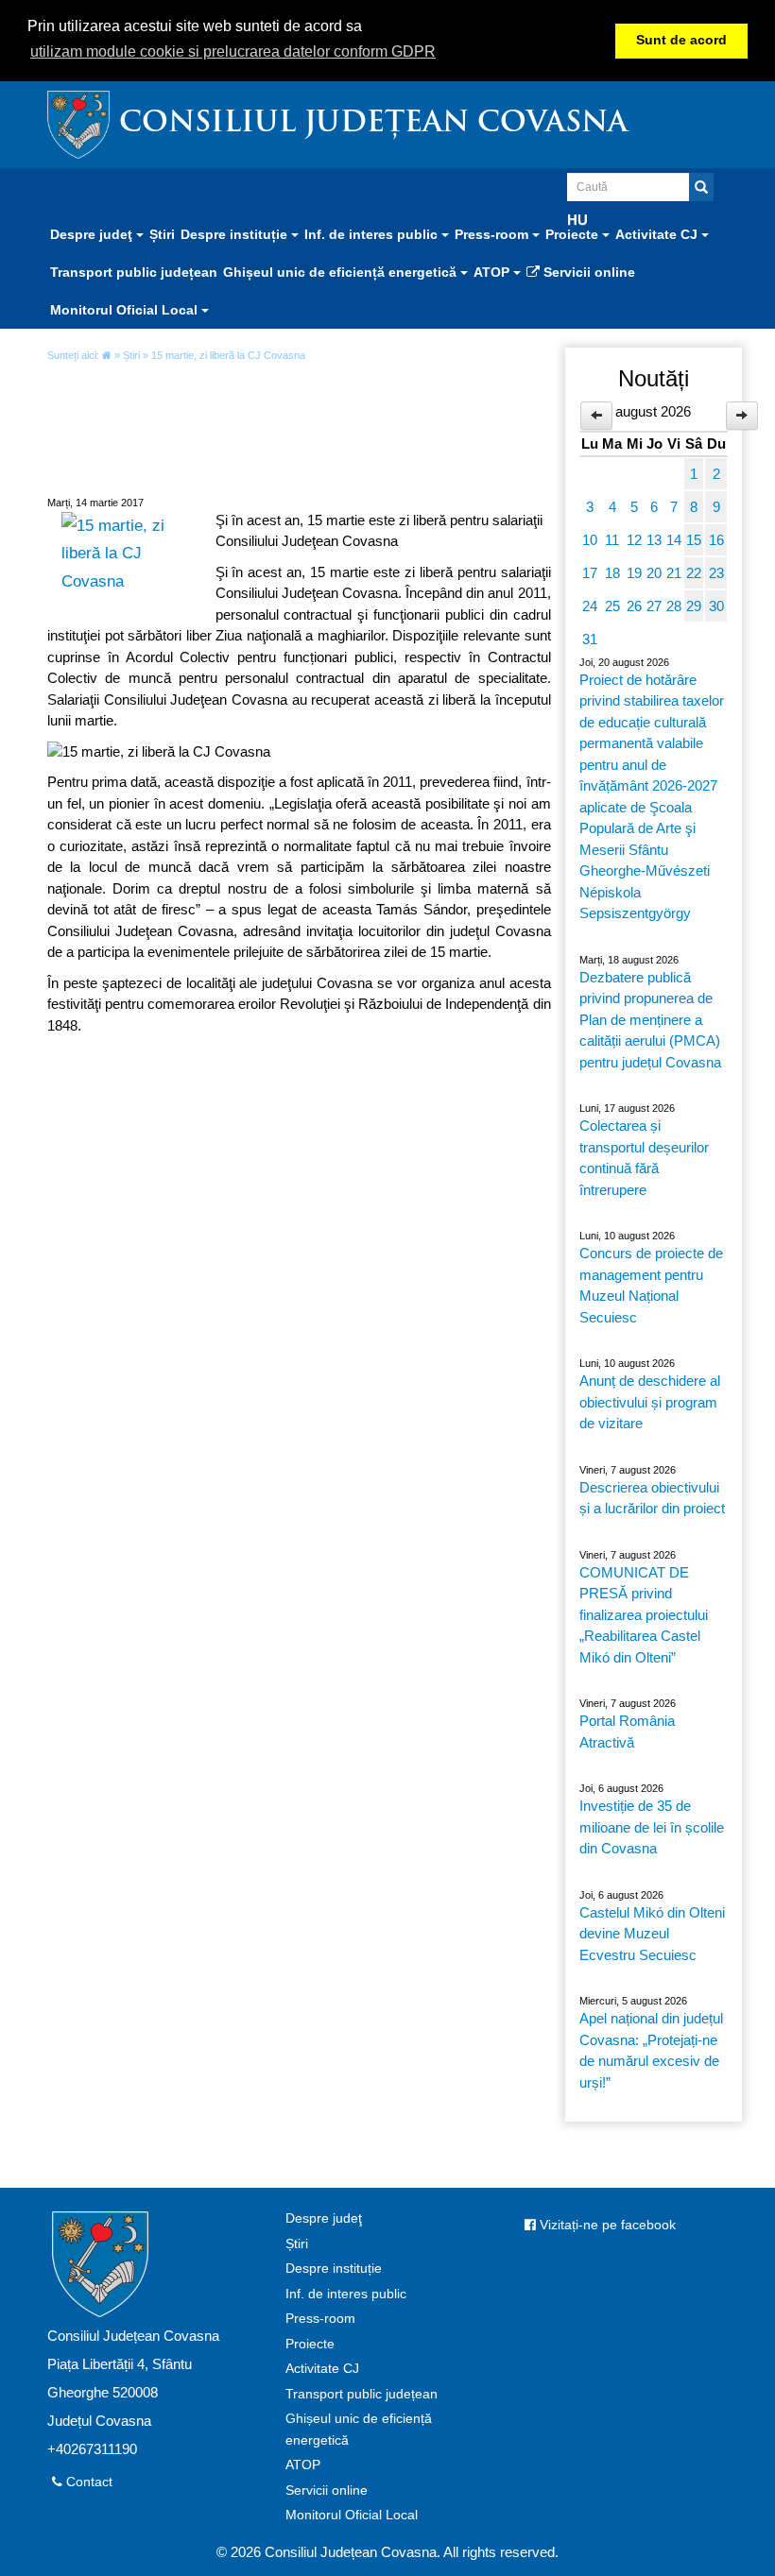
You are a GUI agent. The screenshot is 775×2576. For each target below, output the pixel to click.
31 (590, 639)
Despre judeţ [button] (93, 234)
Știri (162, 234)
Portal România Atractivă (627, 1732)
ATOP (303, 2465)
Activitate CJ (322, 2369)
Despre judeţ (324, 2218)
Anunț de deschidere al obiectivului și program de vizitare (650, 1402)
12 (634, 540)
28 (674, 606)
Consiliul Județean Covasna (373, 124)
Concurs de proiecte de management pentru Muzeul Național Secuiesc (651, 1285)
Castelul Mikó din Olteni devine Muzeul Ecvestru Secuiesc (652, 1934)
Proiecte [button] (574, 234)
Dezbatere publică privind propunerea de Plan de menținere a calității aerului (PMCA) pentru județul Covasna (650, 1020)
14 (674, 540)
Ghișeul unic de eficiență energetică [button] (342, 272)
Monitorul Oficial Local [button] (126, 310)
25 (612, 606)
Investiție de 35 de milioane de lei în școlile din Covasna (652, 1827)
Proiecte (310, 2344)
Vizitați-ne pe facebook (606, 2225)
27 (654, 606)
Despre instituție (334, 2269)
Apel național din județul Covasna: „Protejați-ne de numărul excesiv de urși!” (651, 2050)
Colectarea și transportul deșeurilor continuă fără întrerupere (644, 1158)
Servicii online (587, 272)
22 (694, 573)
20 (654, 573)
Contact (87, 2482)
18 (612, 573)
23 (716, 573)
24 (590, 606)
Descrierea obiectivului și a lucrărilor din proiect (652, 1498)
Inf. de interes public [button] (373, 234)
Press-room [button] (493, 234)
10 (590, 540)
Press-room (320, 2319)
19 (634, 573)
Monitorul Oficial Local (352, 2515)
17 (590, 573)
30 (716, 606)
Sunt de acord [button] (681, 40)
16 (716, 540)
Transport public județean (134, 272)
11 (612, 540)
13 (654, 540)
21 (674, 573)
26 (634, 606)
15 (694, 540)
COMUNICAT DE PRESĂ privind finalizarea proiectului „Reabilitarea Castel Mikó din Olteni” (644, 1615)
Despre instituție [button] (236, 234)
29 (694, 606)
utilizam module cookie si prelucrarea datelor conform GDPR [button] (233, 51)
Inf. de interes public (346, 2294)
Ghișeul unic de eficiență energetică (359, 2430)
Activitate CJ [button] (658, 234)
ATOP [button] (493, 272)
